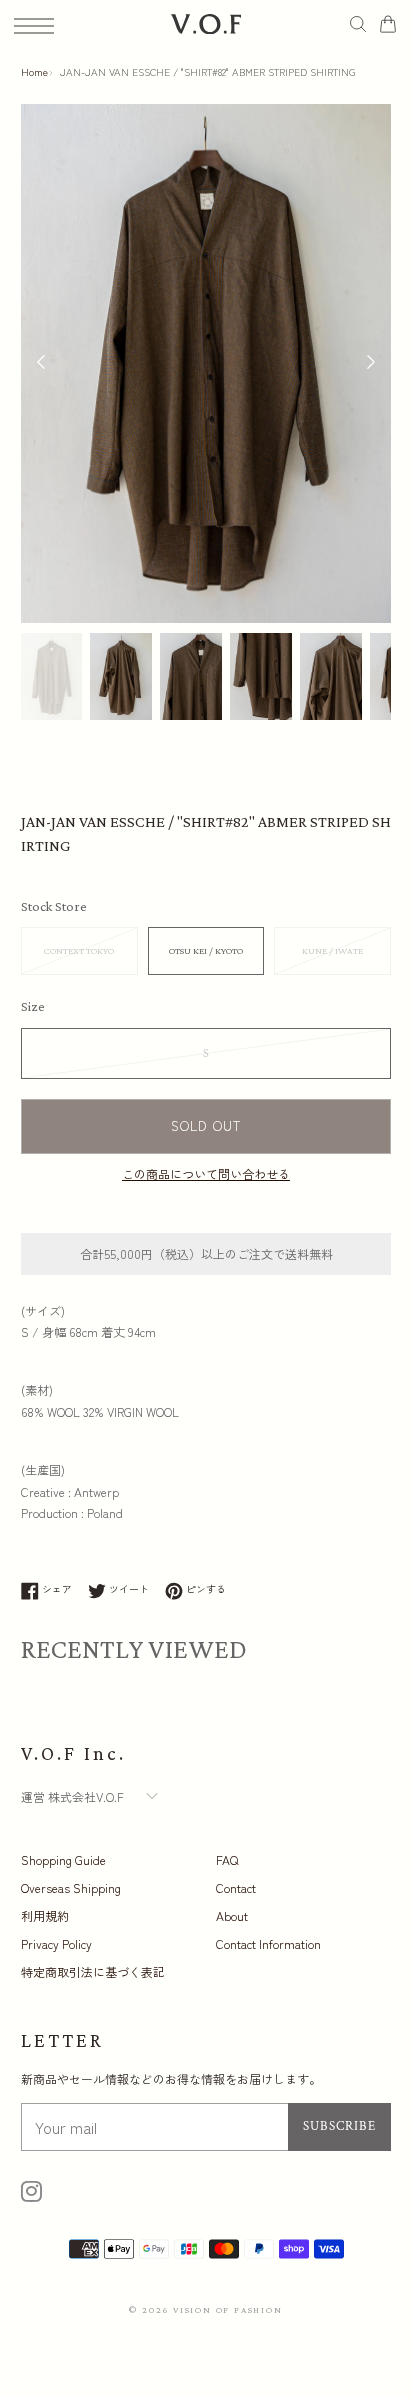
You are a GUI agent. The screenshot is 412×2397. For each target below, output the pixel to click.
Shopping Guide (63, 1859)
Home (34, 71)
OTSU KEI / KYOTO (206, 950)
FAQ (227, 1859)
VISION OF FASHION (228, 2309)
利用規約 (45, 1915)
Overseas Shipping (71, 1887)
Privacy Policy (56, 1943)
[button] (371, 364)
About (232, 1915)
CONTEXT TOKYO (79, 950)
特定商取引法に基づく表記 (93, 1971)
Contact (236, 1887)
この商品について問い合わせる (206, 1173)
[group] (52, 676)
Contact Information (268, 1943)
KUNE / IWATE (332, 950)
